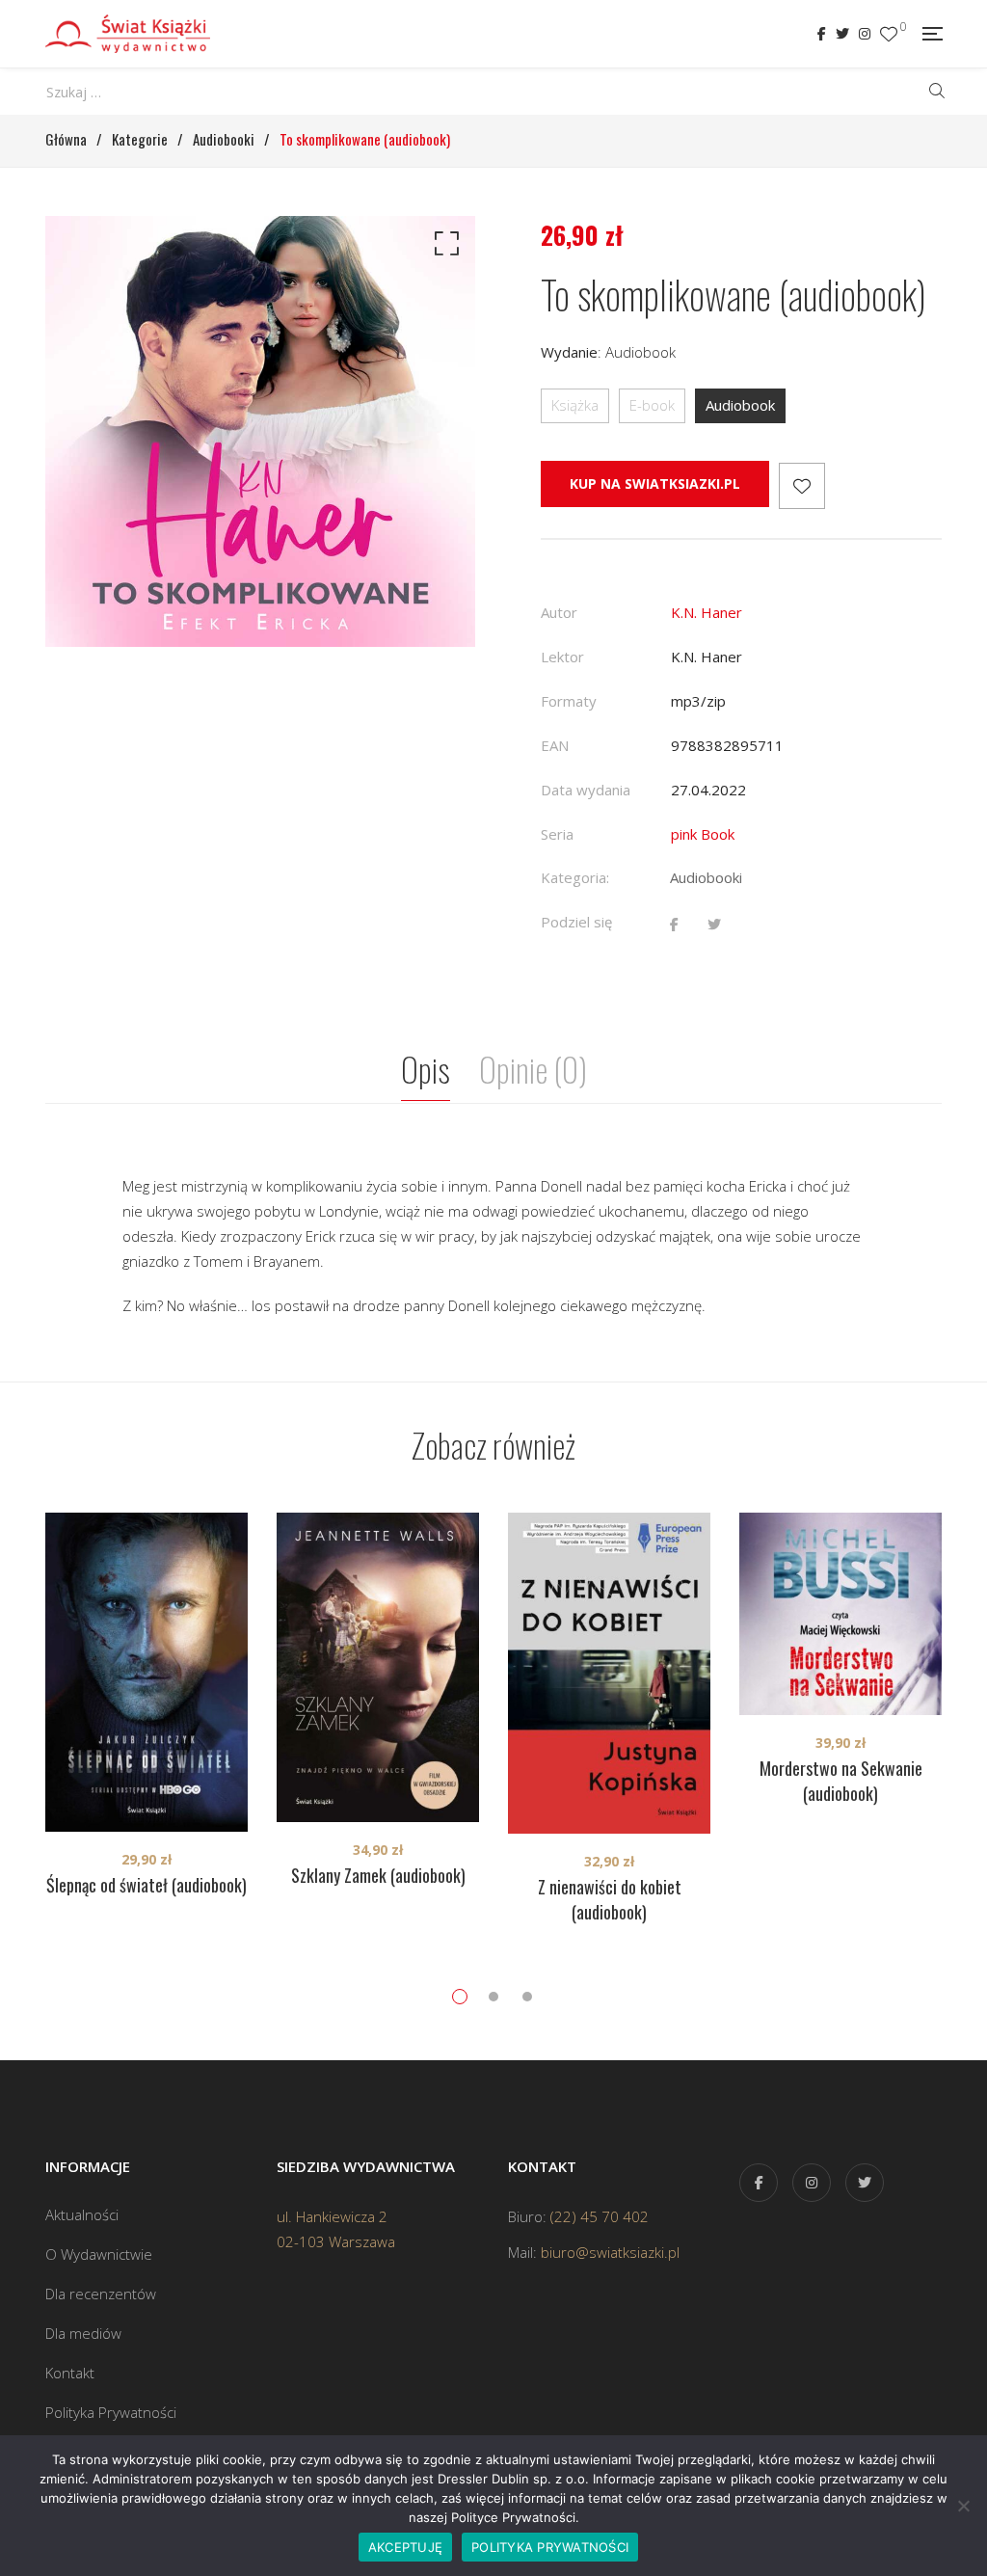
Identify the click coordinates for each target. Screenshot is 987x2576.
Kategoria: (575, 877)
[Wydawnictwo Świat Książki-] (128, 34)
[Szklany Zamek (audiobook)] (378, 1667)
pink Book (703, 834)
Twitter (842, 34)
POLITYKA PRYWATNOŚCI (550, 2547)
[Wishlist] (889, 34)
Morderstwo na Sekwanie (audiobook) (841, 1781)
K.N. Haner (707, 612)
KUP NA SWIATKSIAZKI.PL (655, 483)
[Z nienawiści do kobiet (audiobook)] (609, 1673)
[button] (443, 248)
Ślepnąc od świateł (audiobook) (147, 1885)
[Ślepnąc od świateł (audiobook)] (147, 1672)
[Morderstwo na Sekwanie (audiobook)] (840, 1614)
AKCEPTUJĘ (405, 2547)
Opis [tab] (426, 1069)
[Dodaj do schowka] (802, 486)
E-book (652, 405)
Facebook (822, 34)
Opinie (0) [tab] (533, 1069)
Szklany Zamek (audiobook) (378, 1875)
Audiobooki (706, 877)
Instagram (865, 34)
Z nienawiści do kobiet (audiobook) (610, 1899)
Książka (575, 405)
